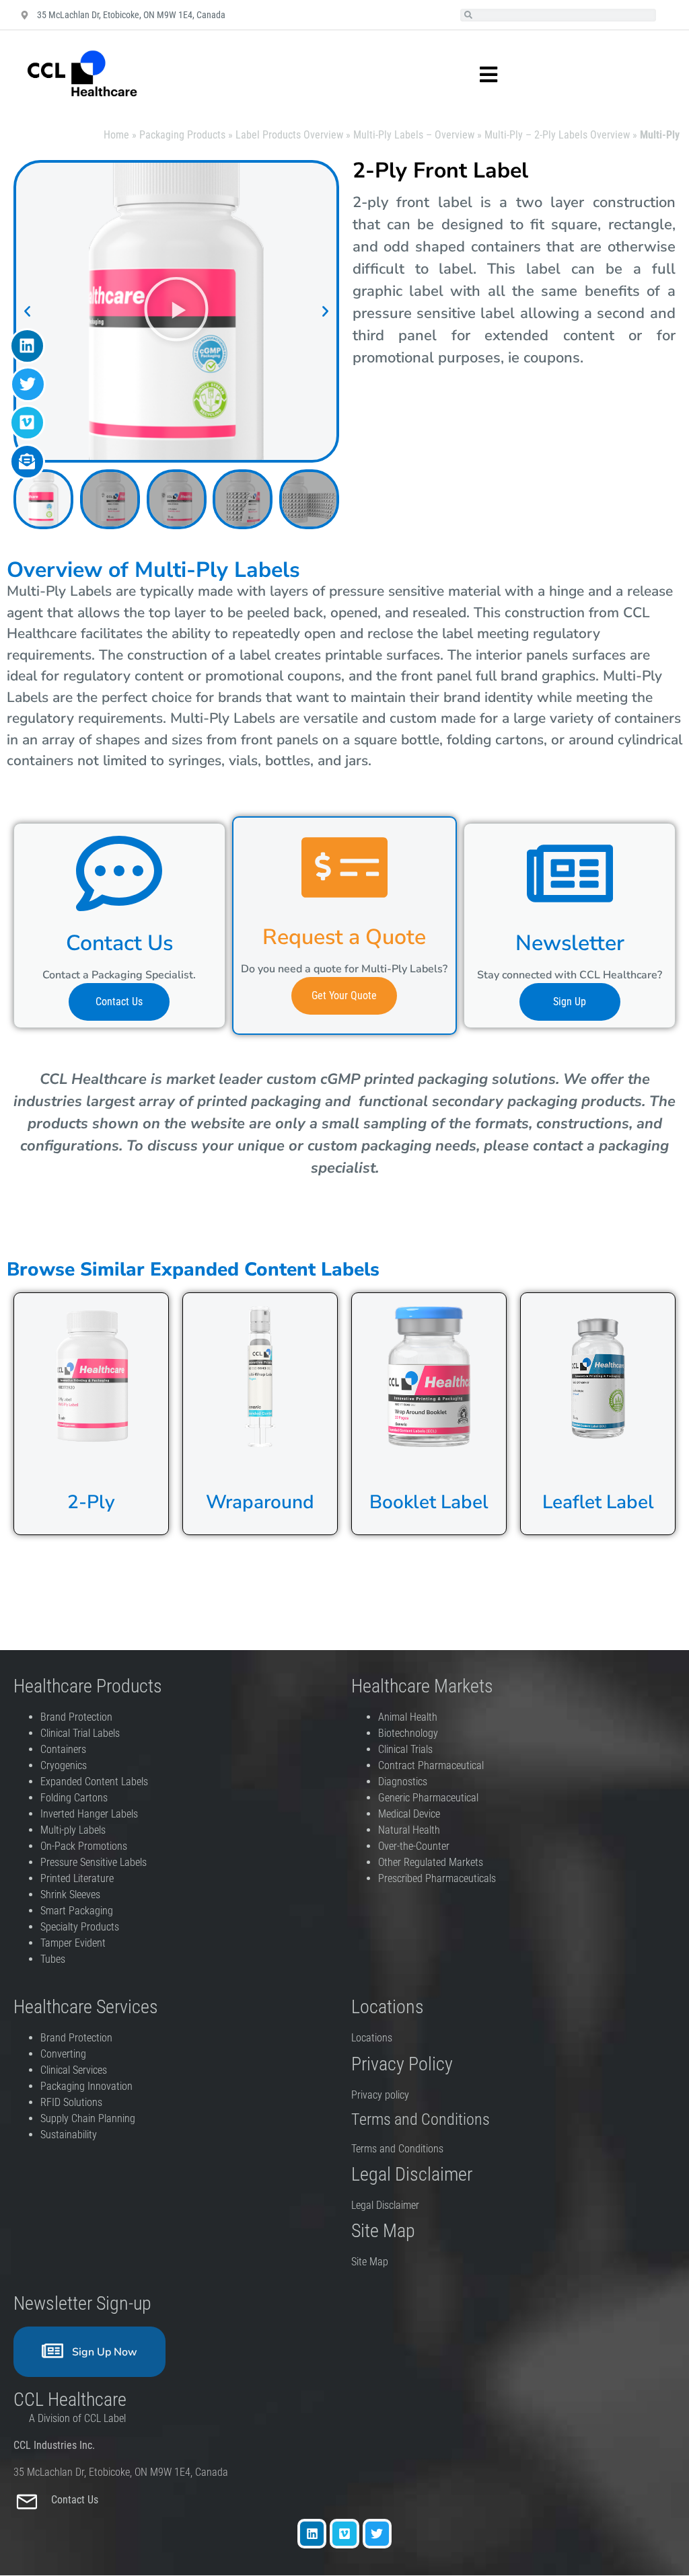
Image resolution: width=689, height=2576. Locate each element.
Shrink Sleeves (70, 1895)
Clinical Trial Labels (80, 1733)
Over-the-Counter (416, 1846)
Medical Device (409, 1814)
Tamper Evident (73, 1943)
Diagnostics (404, 1782)
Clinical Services (74, 2070)
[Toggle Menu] (474, 75)
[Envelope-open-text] (27, 462)
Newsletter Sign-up (82, 2303)
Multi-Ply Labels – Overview (414, 135)
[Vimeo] (344, 2533)
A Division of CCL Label (77, 2418)
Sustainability (69, 2135)
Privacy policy (382, 2095)
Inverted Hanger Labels (89, 1814)
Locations (372, 2038)
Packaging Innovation (86, 2086)
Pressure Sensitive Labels (94, 1862)
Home (116, 135)
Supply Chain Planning (88, 2118)
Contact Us (76, 2500)
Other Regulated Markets (431, 1862)
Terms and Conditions (397, 2149)
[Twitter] (377, 2533)
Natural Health (409, 1830)
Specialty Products (80, 1927)
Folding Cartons (74, 1798)
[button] (27, 312)
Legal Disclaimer (385, 2205)
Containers (63, 1749)
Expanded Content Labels (94, 1782)
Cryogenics (64, 1765)
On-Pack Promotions (84, 1846)
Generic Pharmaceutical (430, 1798)
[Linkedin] (312, 2533)
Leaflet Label (598, 1502)
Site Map (370, 2262)
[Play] (176, 311)
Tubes (53, 1959)
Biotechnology (408, 1733)
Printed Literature (77, 1878)
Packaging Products (182, 135)
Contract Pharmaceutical (431, 1765)
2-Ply (91, 1502)
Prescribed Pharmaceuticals (437, 1878)
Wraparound (260, 1502)
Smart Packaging (77, 1911)
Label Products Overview (289, 135)
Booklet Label (429, 1502)
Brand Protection (76, 1717)
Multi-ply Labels (73, 1830)
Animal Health (408, 1717)
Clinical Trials (405, 1749)
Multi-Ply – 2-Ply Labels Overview (557, 135)
